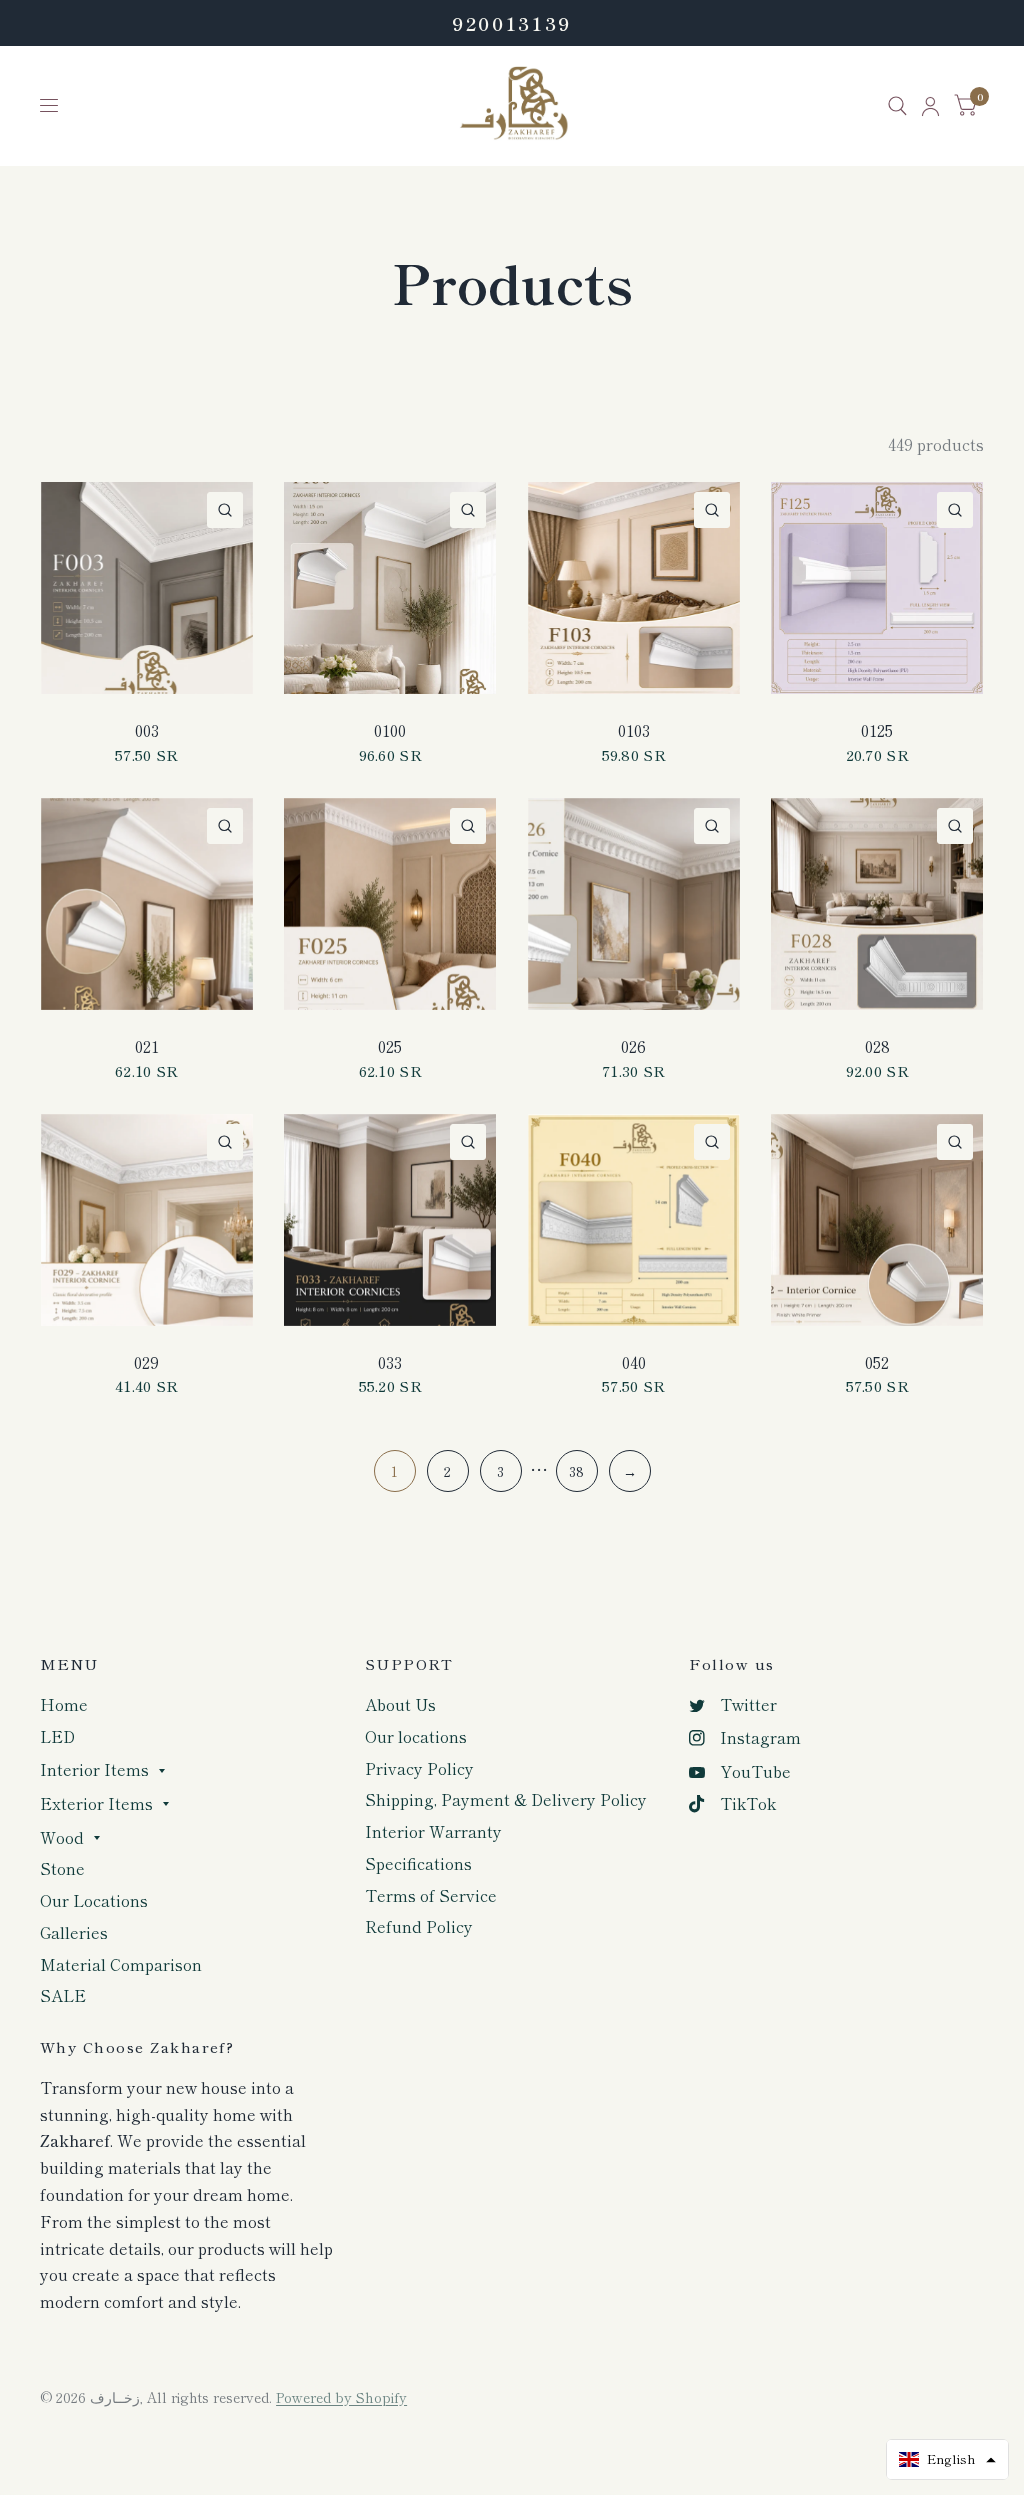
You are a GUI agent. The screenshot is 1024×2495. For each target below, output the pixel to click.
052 (877, 1362)
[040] (634, 1220)
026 (633, 1046)
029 (146, 1362)
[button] (947, 2459)
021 (147, 1046)
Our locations (416, 1736)
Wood (62, 1837)
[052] (877, 1220)
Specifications (418, 1863)
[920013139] (512, 23)
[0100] (390, 588)
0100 (390, 730)
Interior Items (94, 1769)
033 (390, 1362)
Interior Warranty (433, 1831)
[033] (390, 1220)
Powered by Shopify (341, 2397)
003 (147, 730)
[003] (147, 588)
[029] (147, 1220)
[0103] (634, 588)
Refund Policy (419, 1926)
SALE (63, 1995)
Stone (62, 1868)
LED (57, 1736)
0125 (877, 730)
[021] (147, 904)
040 (634, 1362)
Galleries (74, 1932)
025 (390, 1046)
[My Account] (930, 106)
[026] (634, 904)
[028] (877, 904)
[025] (390, 904)
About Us (400, 1704)
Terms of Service (431, 1895)
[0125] (877, 588)
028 (877, 1046)
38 (576, 1471)
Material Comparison (121, 1964)
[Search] (897, 106)
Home (64, 1704)
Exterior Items (96, 1803)
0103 (634, 730)
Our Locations (94, 1900)
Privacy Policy (419, 1768)
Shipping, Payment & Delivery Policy (506, 1799)
